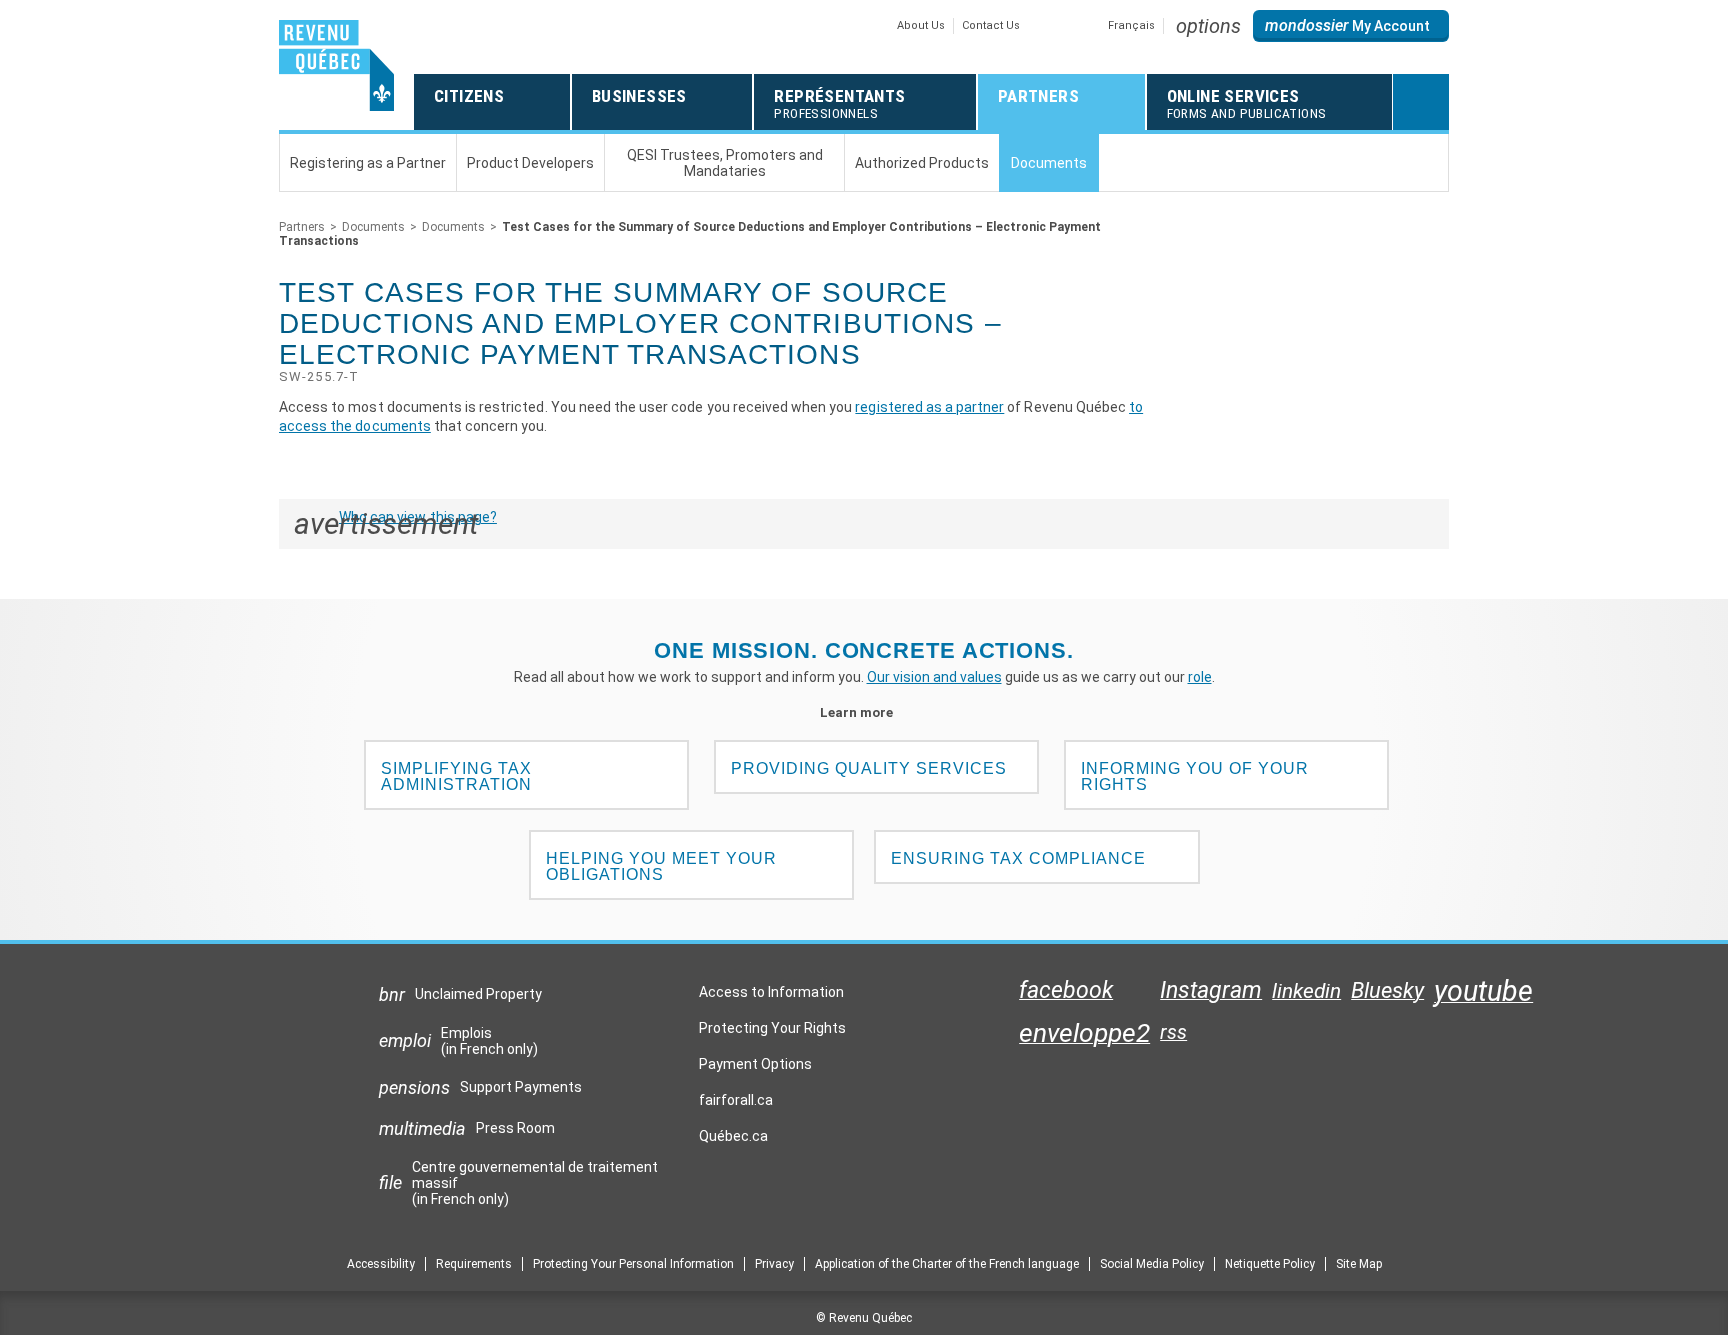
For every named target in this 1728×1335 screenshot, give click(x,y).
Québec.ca (733, 1141)
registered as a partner (929, 407)
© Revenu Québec (864, 1318)
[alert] (1351, 26)
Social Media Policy (1152, 1264)
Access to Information (771, 992)
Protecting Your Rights (772, 1028)
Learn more (864, 712)
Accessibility (381, 1264)
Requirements (474, 1264)
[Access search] (1421, 102)
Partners (302, 227)
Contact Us (991, 25)
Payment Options (755, 1064)
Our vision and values (934, 677)
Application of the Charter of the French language (947, 1264)
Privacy (774, 1264)
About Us (921, 25)
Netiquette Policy (1270, 1264)
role (1200, 677)
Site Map (1359, 1264)
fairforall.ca (736, 1105)
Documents (373, 227)
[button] (1208, 26)
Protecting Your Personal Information (633, 1264)
